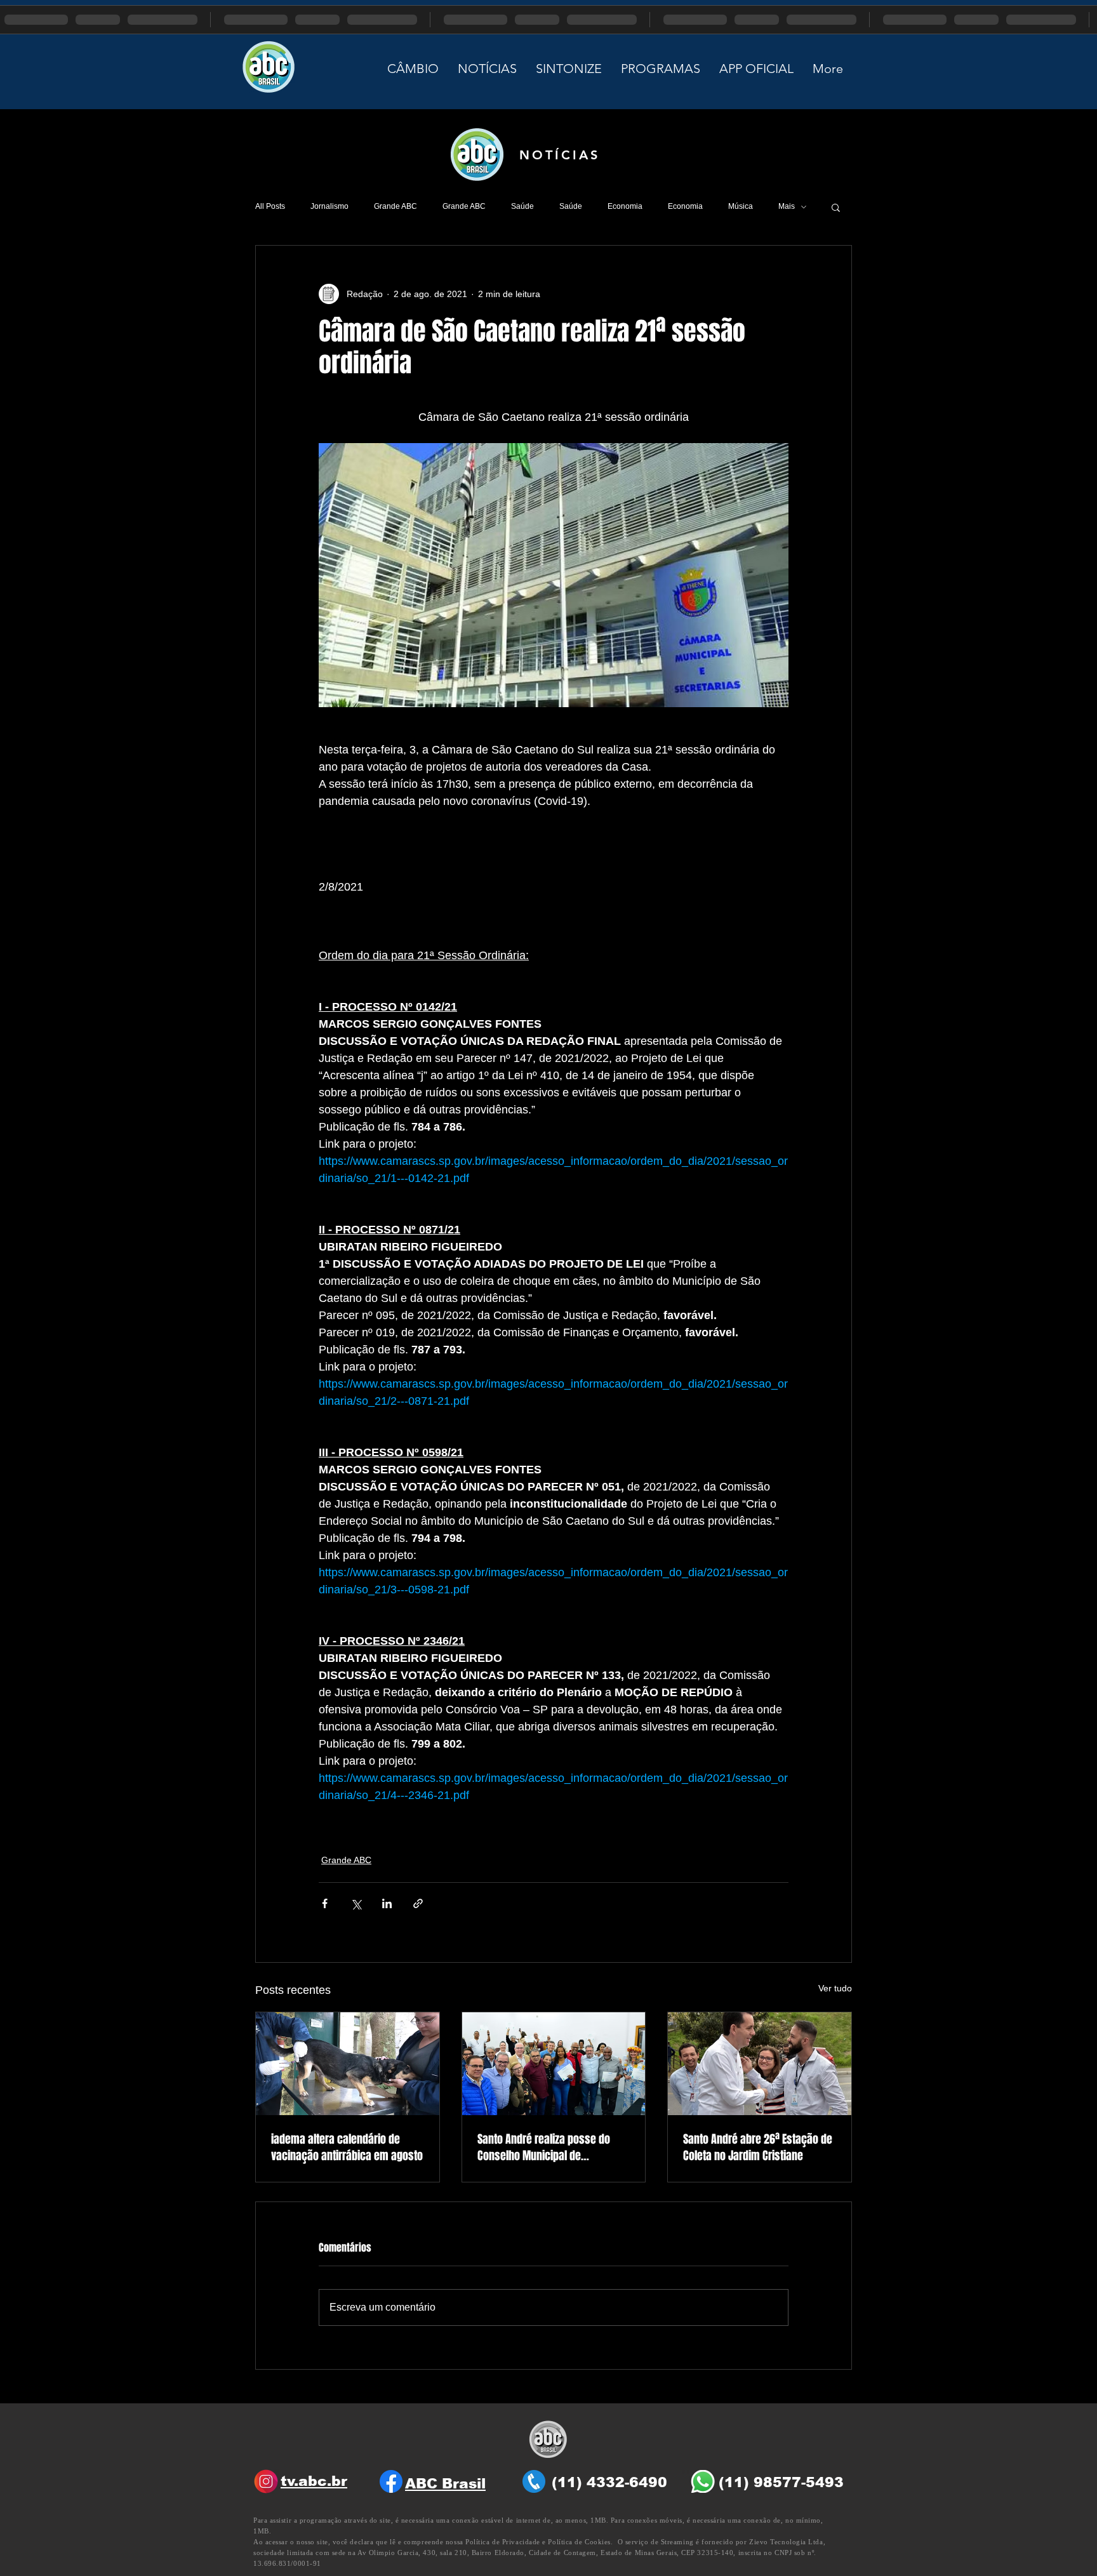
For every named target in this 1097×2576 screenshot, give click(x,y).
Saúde (522, 206)
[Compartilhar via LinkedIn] (387, 1903)
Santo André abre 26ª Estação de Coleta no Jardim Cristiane (758, 2148)
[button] (836, 207)
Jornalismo (329, 206)
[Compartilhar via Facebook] (325, 1903)
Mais (787, 206)
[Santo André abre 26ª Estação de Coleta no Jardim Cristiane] (760, 2064)
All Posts (270, 206)
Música (741, 206)
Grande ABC (396, 206)
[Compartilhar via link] (418, 1903)
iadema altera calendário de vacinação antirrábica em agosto (347, 2148)
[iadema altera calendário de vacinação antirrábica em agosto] (348, 2064)
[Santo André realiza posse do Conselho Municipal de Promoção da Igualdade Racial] (554, 2064)
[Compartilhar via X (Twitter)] (356, 1903)
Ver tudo (835, 1988)
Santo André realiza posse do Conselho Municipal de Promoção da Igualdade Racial (547, 2148)
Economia (625, 206)
